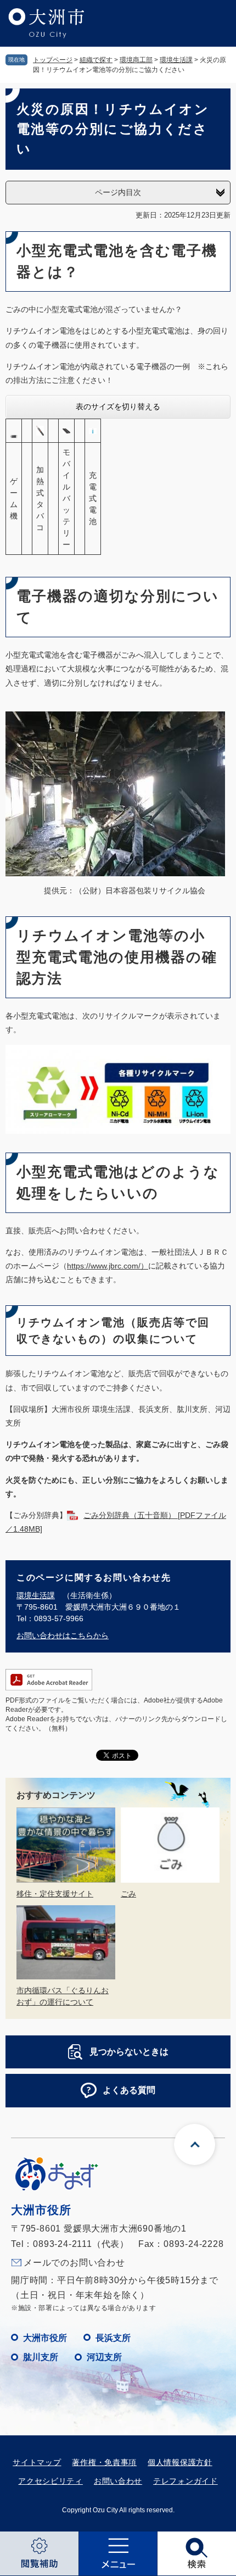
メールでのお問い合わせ (74, 2263)
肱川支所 (41, 2357)
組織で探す (96, 60)
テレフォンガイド (186, 2481)
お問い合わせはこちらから (63, 1635)
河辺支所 (104, 2357)
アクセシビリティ (50, 2481)
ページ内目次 (118, 192)
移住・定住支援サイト (55, 1894)
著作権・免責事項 (104, 2462)
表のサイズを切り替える (118, 407)
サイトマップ (37, 2462)
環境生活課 (176, 60)
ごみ (128, 1894)
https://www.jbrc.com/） (108, 1266)
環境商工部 (136, 60)
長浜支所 (113, 2338)
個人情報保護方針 (180, 2462)
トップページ (53, 60)
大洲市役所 (45, 2338)
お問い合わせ (118, 2481)
